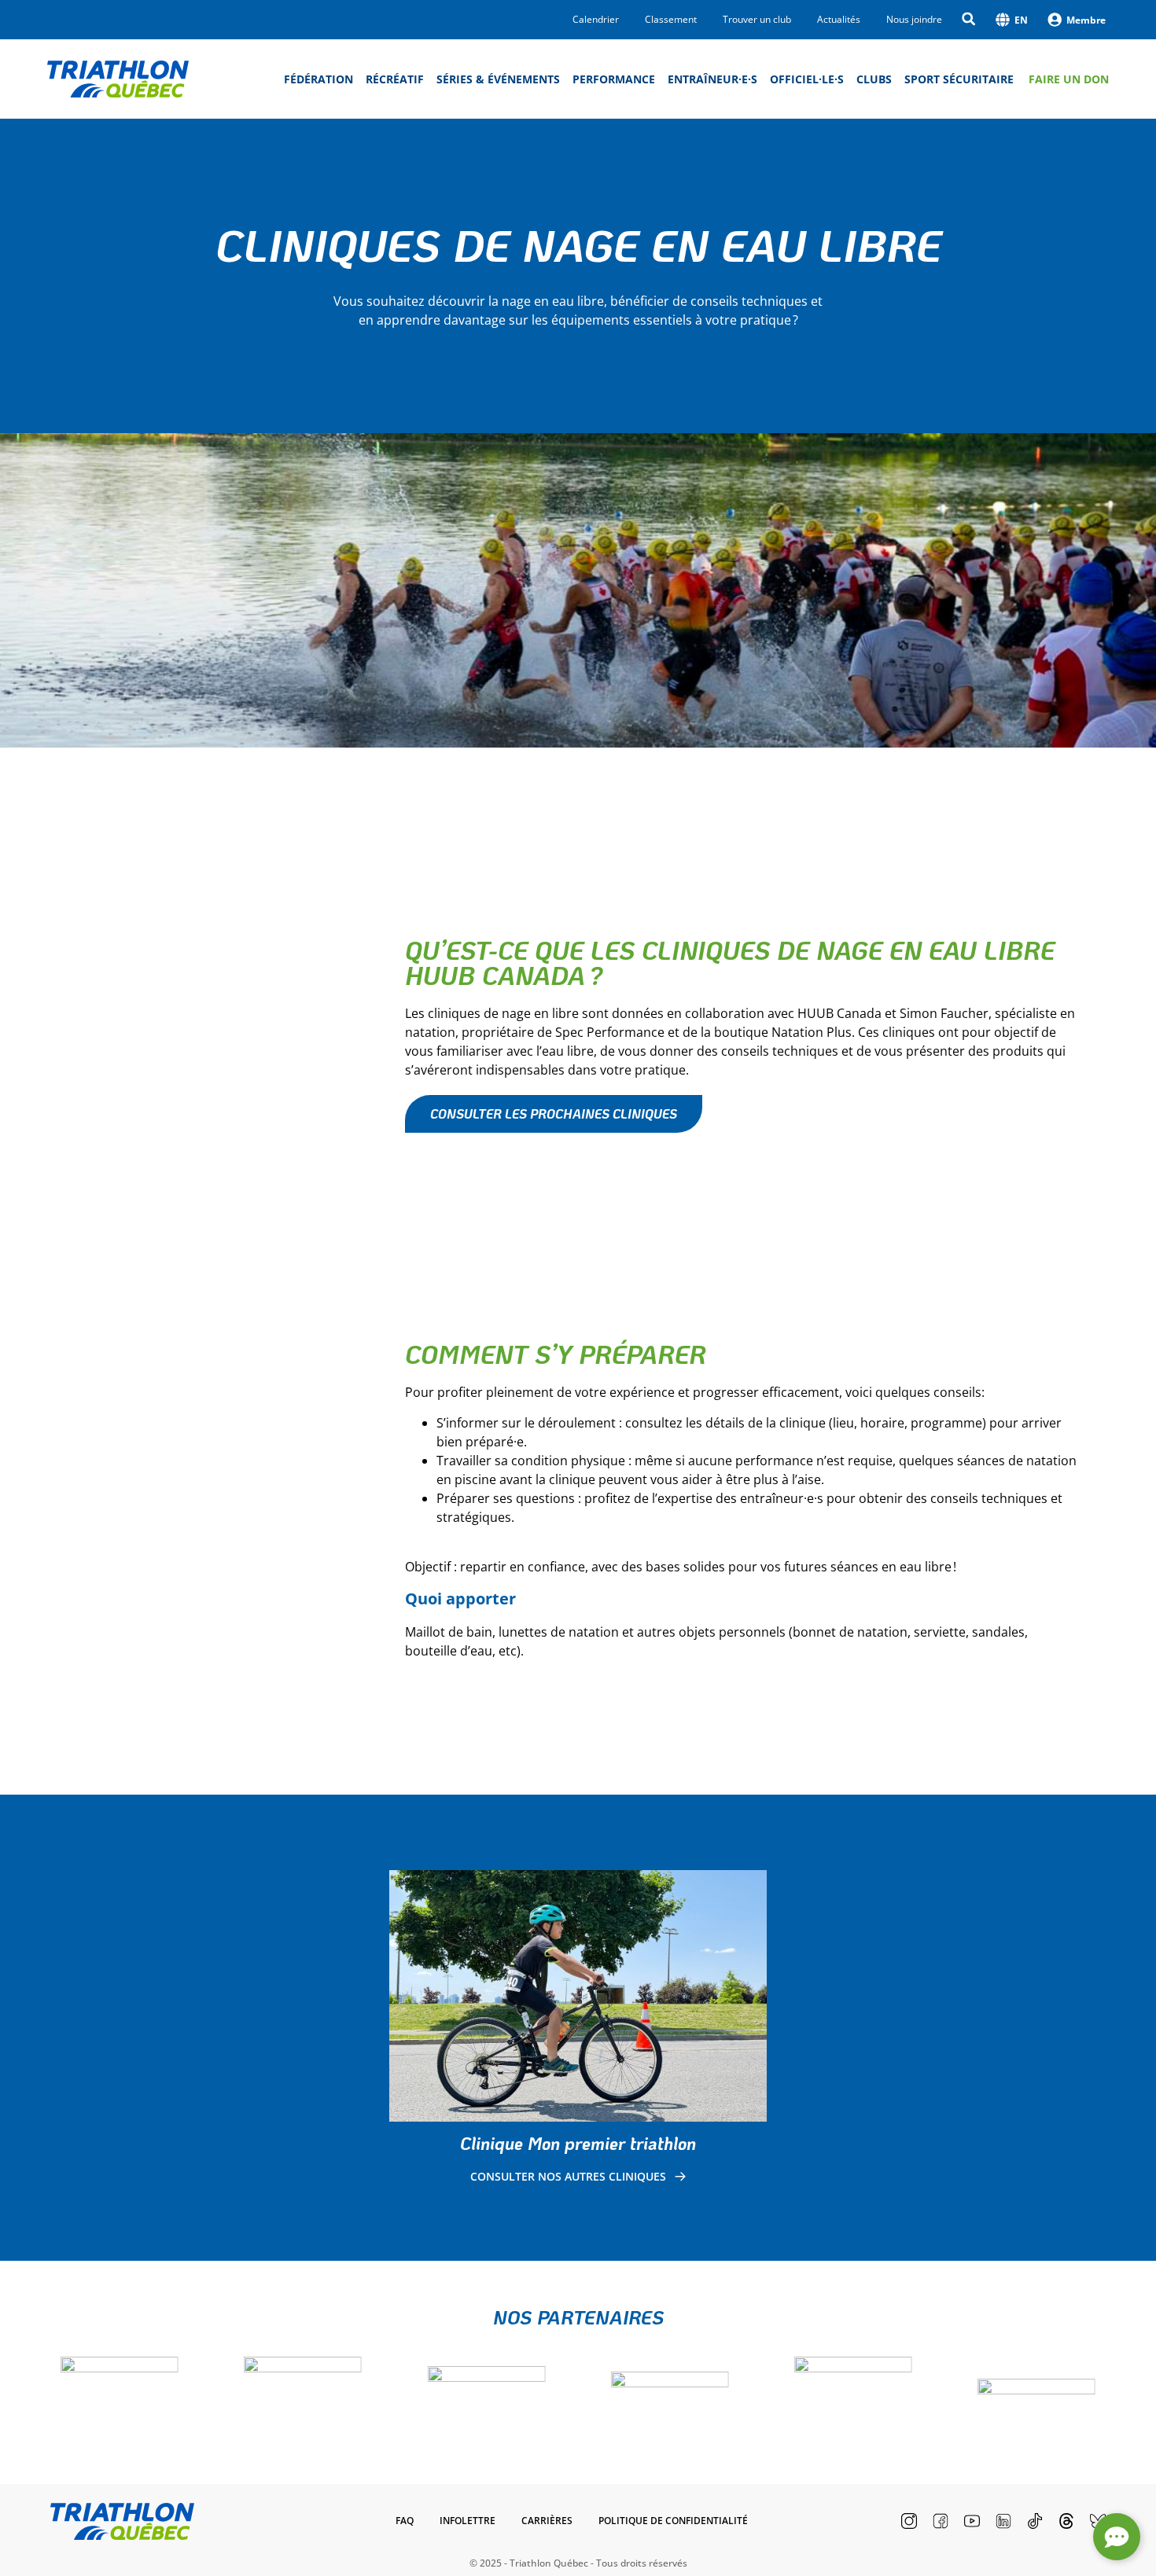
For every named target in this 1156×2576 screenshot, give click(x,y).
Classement (671, 20)
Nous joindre (914, 20)
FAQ (405, 2521)
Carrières (547, 2521)
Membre (1086, 20)
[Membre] (1055, 20)
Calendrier (596, 20)
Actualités (839, 20)
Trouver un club (757, 20)
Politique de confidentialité (673, 2521)
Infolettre (468, 2521)
